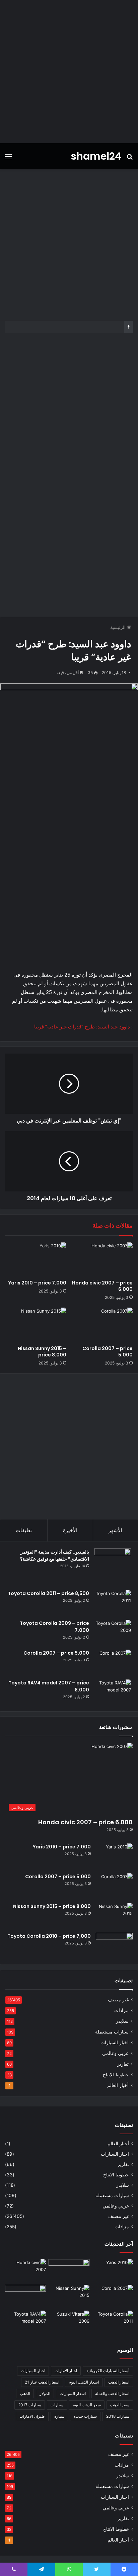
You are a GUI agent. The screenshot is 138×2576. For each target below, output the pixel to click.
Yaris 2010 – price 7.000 (37, 1283)
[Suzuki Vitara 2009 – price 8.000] (69, 2322)
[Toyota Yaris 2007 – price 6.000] (69, 2271)
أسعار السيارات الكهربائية (108, 2371)
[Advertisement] (69, 72)
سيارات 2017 (30, 2405)
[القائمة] (8, 159)
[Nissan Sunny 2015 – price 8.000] (36, 1325)
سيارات (57, 2405)
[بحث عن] (130, 159)
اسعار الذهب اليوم (84, 2382)
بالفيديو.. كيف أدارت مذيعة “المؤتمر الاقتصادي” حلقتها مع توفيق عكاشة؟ (55, 1555)
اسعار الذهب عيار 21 (42, 2382)
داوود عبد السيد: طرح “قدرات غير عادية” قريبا (82, 1027)
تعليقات (24, 1530)
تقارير (123, 2064)
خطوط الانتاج (116, 2075)
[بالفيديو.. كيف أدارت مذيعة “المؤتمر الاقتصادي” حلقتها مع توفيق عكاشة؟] (113, 1567)
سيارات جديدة (85, 2416)
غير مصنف (118, 2000)
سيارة (59, 2416)
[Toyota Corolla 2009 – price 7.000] (113, 1632)
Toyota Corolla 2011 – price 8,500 (48, 1593)
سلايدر (122, 2021)
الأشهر (115, 1530)
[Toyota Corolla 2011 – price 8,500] (113, 1603)
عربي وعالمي (115, 2053)
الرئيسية (119, 627)
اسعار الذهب (119, 2382)
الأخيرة (70, 1530)
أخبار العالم (118, 2085)
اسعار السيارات (73, 2393)
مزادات (121, 2010)
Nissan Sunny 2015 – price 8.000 (42, 1352)
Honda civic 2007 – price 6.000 (102, 1286)
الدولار (45, 2393)
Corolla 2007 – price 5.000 (108, 1352)
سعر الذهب (120, 2405)
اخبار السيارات (115, 2043)
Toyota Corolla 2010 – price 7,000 (49, 1936)
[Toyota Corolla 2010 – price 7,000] (114, 1945)
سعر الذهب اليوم (87, 2405)
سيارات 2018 (118, 2416)
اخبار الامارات (66, 2371)
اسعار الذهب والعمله (112, 2393)
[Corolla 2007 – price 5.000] (102, 1325)
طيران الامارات (32, 2416)
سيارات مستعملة (112, 2032)
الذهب (25, 2393)
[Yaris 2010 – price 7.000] (36, 1260)
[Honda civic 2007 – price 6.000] (102, 1260)
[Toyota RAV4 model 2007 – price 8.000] (113, 1692)
